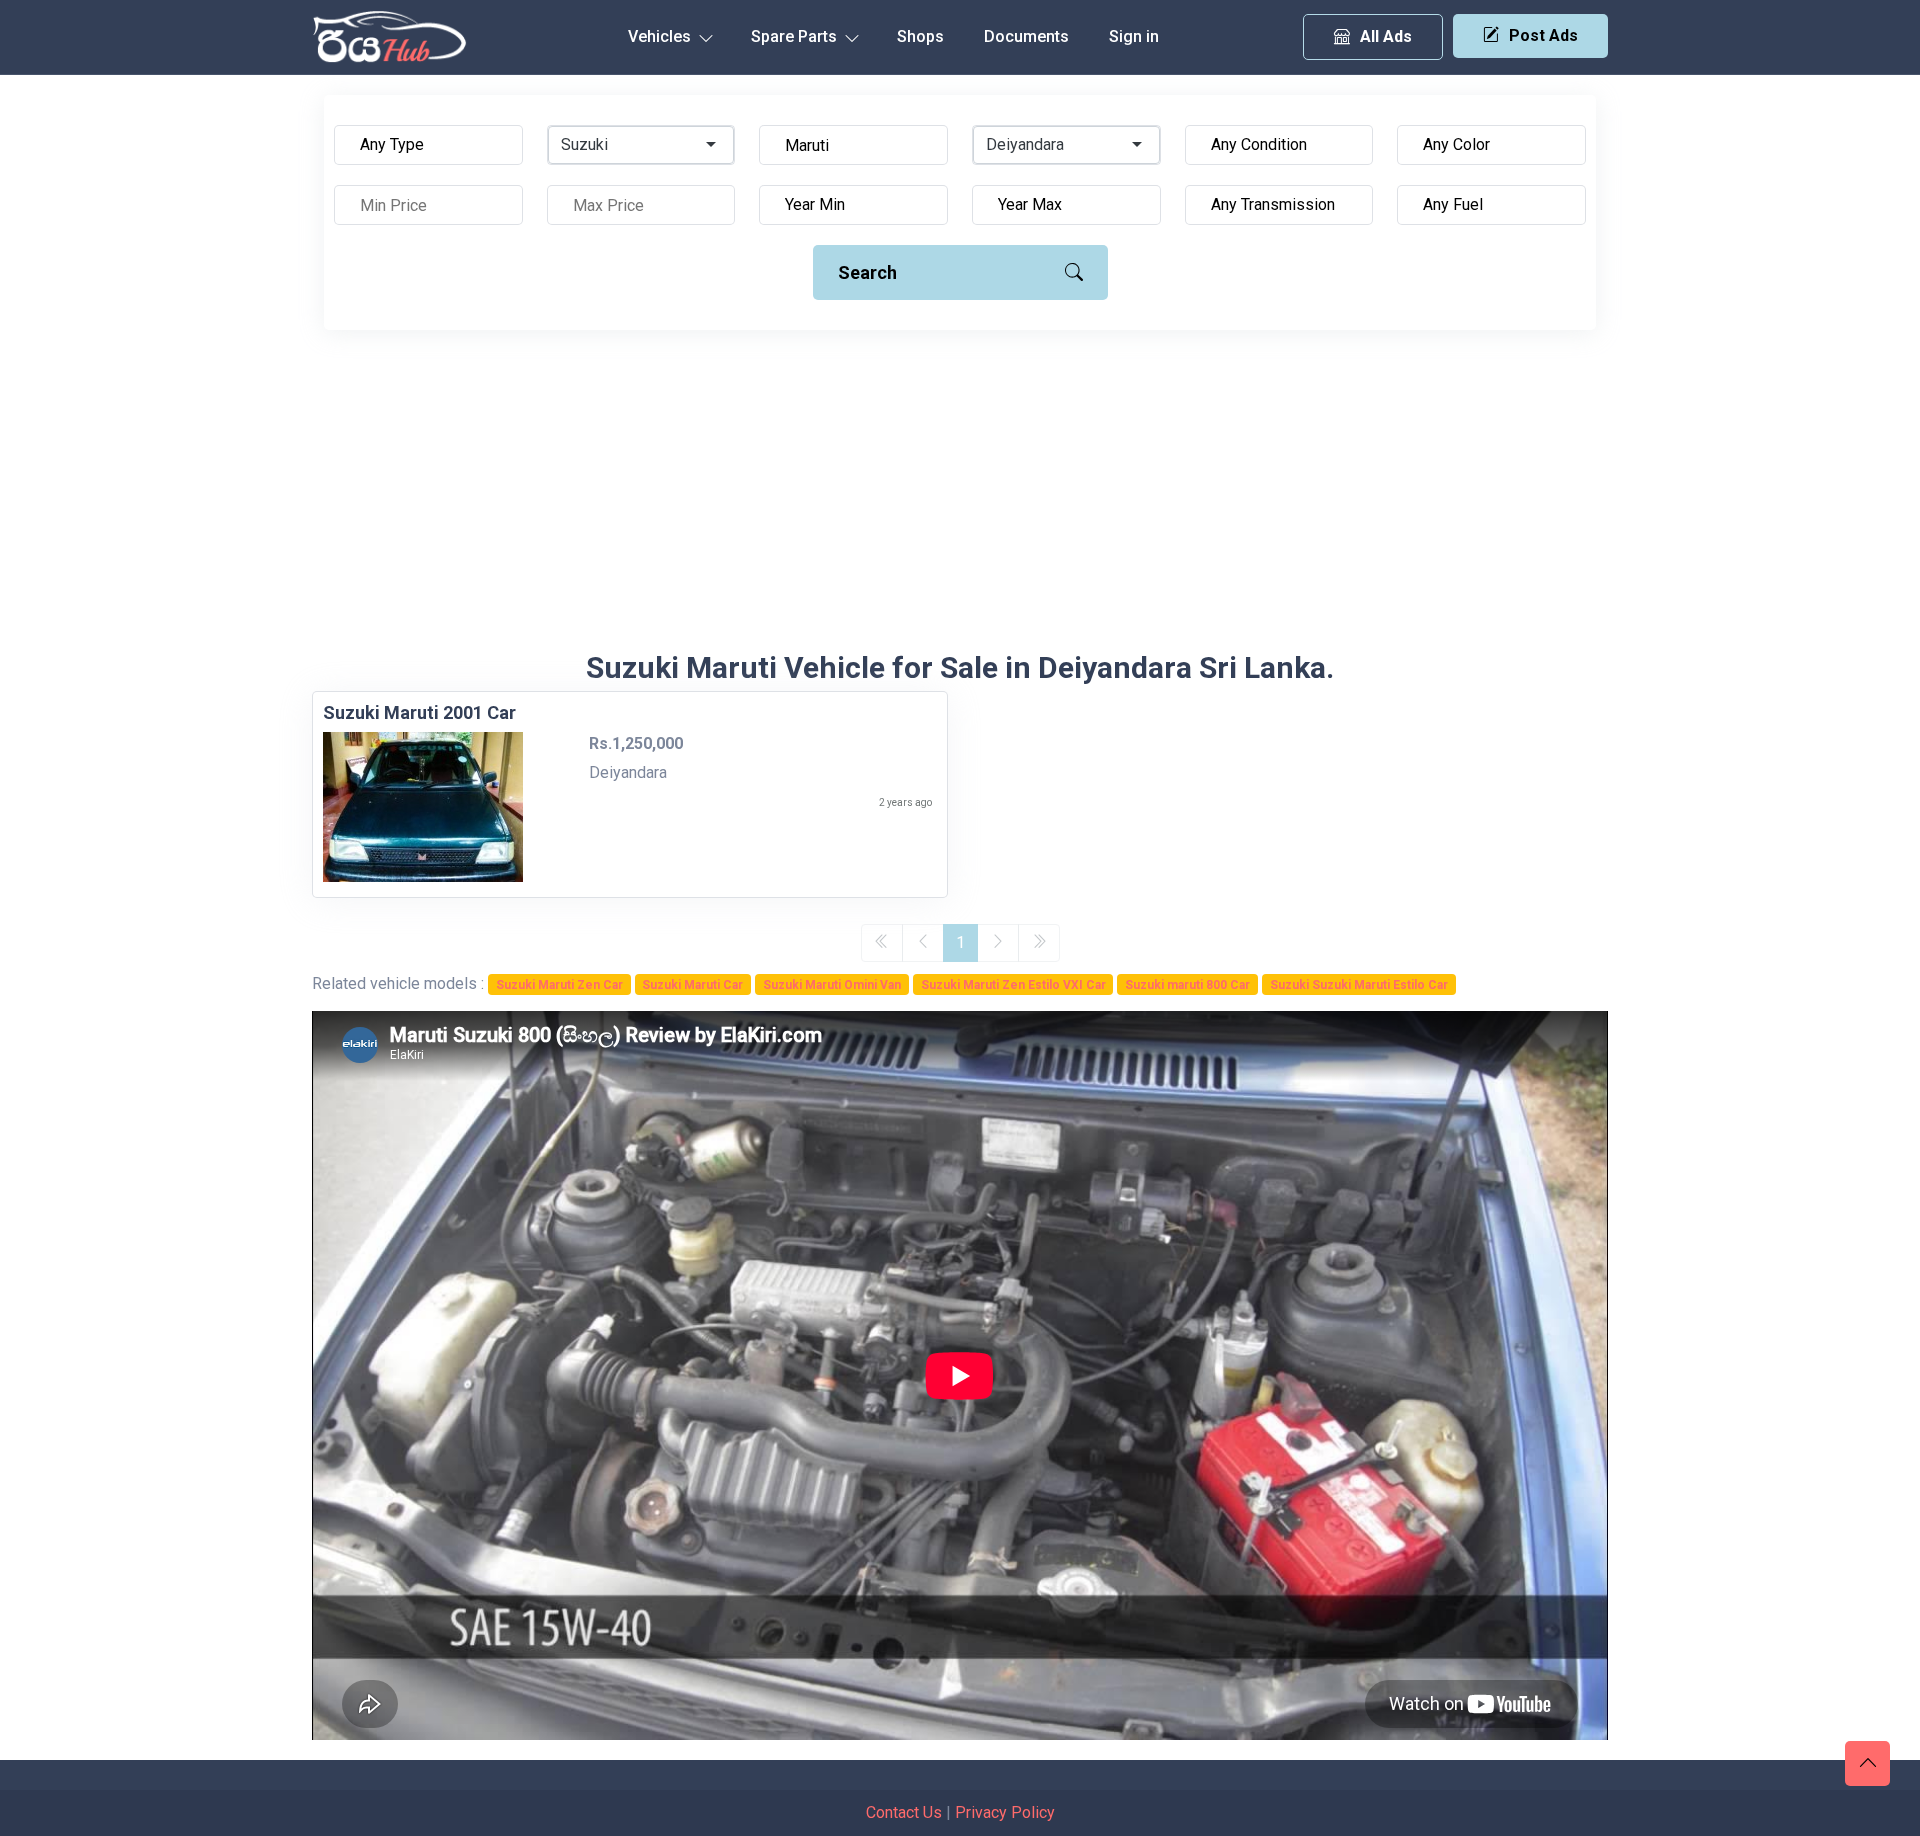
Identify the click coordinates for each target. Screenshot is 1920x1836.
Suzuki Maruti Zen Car (559, 985)
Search (867, 272)
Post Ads (1543, 35)
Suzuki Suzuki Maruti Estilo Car (1359, 985)
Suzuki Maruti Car (692, 985)
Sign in (1134, 36)
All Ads (1386, 36)
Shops (920, 36)
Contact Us (904, 1812)
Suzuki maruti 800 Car (1187, 985)
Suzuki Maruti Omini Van (832, 985)
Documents (1026, 36)
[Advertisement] (960, 500)
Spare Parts (796, 36)
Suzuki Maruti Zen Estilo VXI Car (1013, 985)
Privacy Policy (1005, 1812)
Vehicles (661, 36)
